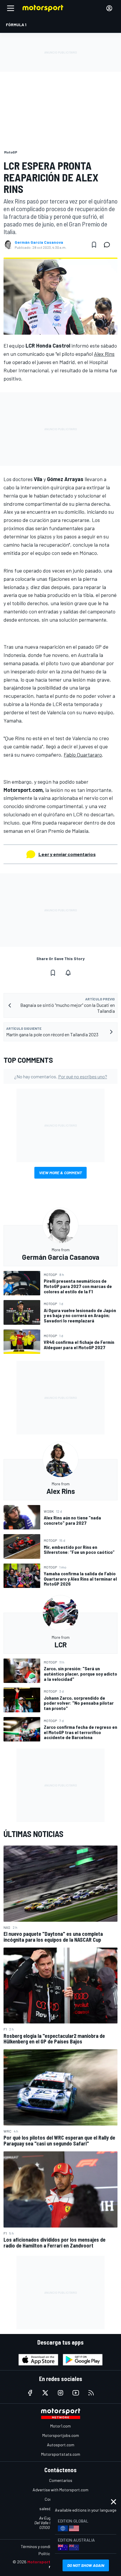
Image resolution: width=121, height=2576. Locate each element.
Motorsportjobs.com (61, 2435)
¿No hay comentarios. (61, 1076)
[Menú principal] (11, 8)
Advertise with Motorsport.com (60, 2490)
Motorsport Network (48, 2562)
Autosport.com (61, 2445)
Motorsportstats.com (61, 2454)
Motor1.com (60, 2426)
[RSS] (91, 2393)
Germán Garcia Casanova (39, 242)
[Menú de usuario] (109, 8)
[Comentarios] (109, 245)
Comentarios (61, 2480)
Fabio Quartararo (83, 755)
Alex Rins (104, 354)
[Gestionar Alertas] (68, 973)
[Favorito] (94, 245)
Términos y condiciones (41, 2546)
